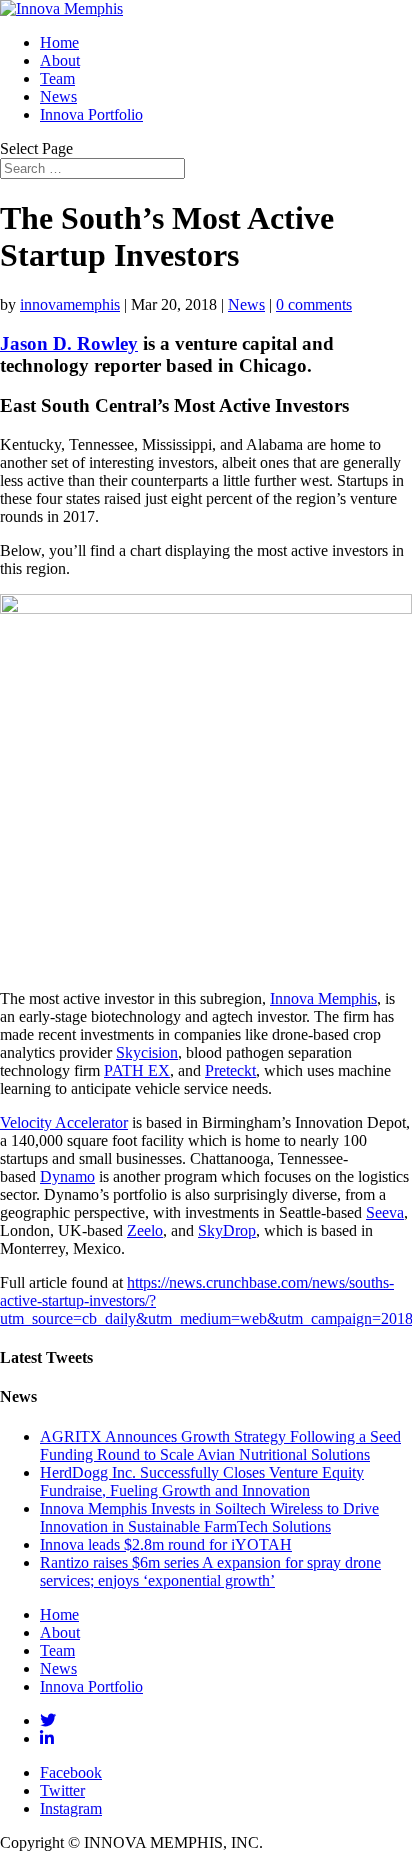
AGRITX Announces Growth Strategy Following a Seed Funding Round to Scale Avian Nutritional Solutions (220, 1445)
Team (57, 78)
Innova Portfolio (91, 114)
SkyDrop (227, 1230)
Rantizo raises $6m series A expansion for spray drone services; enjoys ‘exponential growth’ (210, 1571)
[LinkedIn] (47, 1738)
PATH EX (137, 1070)
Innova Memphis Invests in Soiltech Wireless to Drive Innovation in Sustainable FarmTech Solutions (209, 1517)
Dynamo (67, 1176)
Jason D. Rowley (69, 343)
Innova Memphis (323, 998)
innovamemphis (70, 304)
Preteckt (230, 1070)
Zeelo (145, 1230)
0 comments (314, 304)
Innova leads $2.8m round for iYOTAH (166, 1544)
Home (59, 42)
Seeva (385, 1212)
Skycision (147, 1052)
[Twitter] (48, 1720)
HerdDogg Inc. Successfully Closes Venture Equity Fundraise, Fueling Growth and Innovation (202, 1481)
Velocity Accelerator (64, 1122)
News (58, 96)
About (60, 60)
